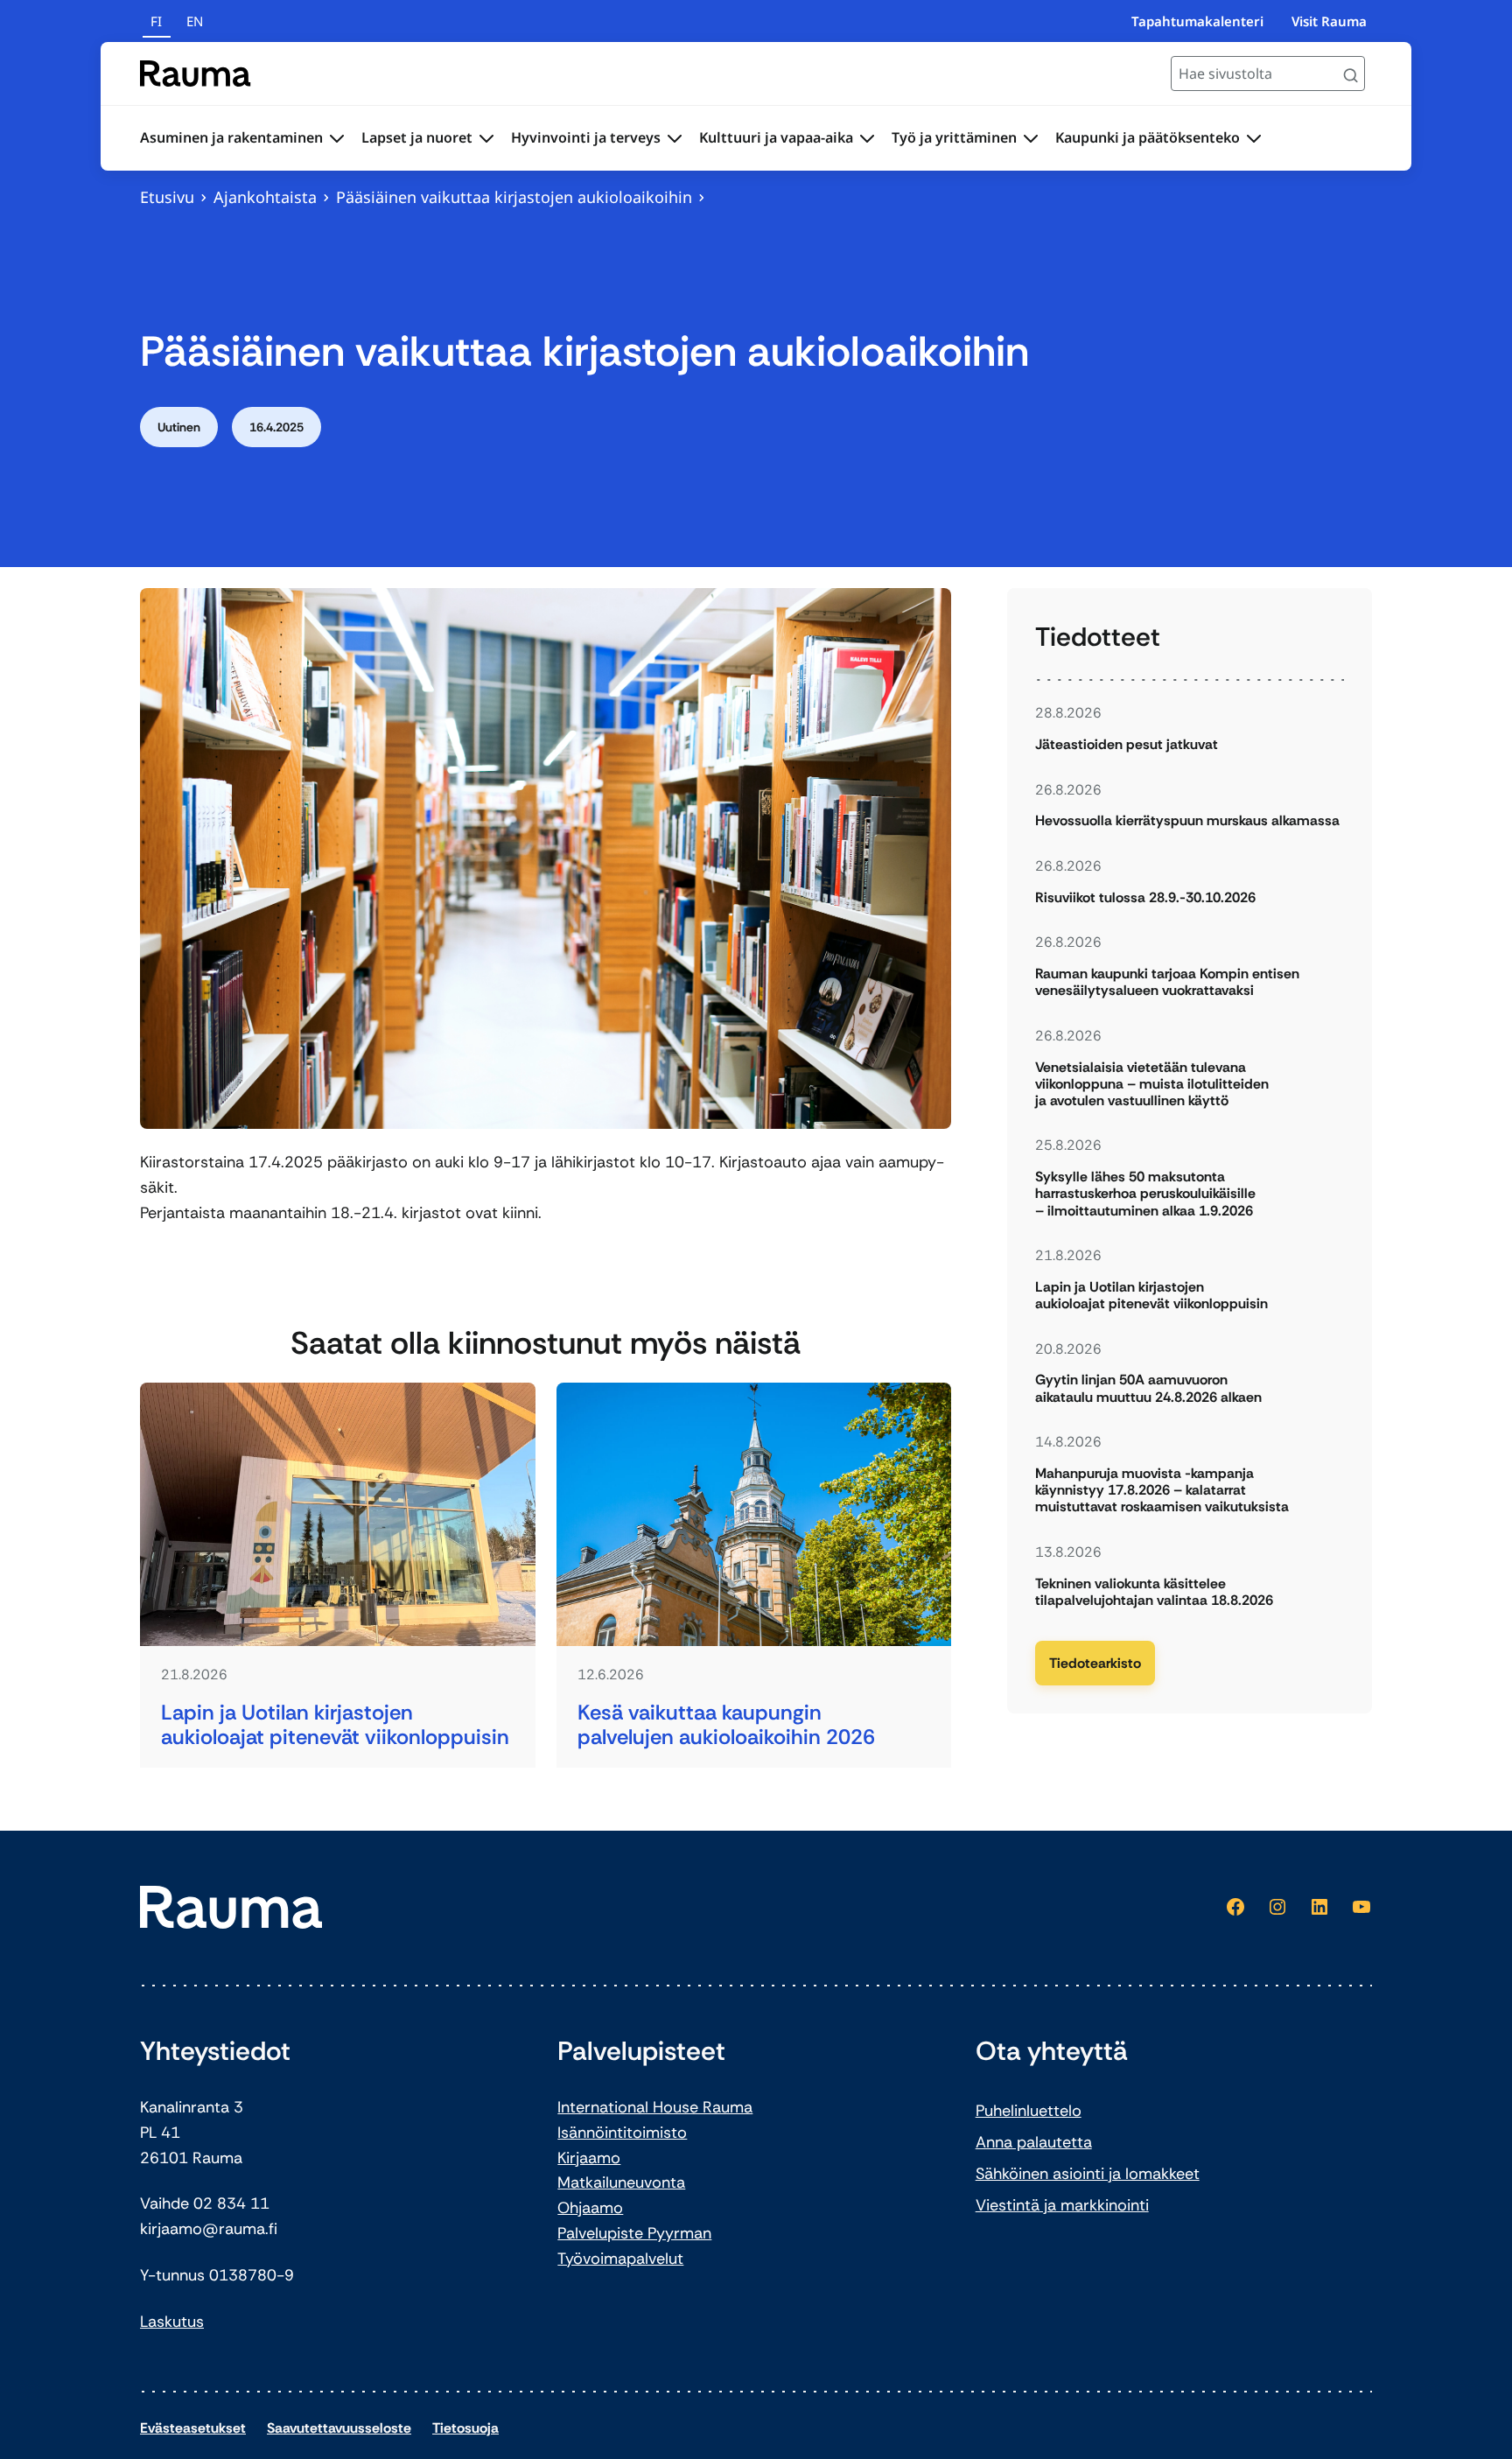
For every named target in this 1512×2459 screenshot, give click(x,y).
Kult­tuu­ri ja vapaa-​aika (776, 137)
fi (156, 21)
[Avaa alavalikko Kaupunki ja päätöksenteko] (1254, 138)
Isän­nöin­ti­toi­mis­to (622, 2133)
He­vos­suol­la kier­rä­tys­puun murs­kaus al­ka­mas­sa (1187, 820)
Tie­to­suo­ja (465, 2428)
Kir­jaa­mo (589, 2158)
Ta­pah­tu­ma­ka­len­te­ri (1197, 21)
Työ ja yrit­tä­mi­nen (954, 137)
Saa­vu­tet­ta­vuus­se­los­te (339, 2428)
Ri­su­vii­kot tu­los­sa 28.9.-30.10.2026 (1145, 897)
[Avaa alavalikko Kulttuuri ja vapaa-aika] (867, 138)
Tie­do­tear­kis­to (1095, 1663)
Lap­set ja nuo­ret (417, 137)
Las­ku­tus (172, 2322)
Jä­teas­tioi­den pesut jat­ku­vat (1127, 744)
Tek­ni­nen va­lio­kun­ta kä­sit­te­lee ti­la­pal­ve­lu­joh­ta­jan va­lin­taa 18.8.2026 (1154, 1592)
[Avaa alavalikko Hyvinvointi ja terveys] (675, 138)
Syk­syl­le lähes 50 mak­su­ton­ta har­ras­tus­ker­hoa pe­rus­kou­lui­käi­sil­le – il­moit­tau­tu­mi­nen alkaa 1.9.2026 (1145, 1194)
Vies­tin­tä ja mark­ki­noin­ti (1062, 2205)
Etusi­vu (167, 197)
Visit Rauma (1329, 21)
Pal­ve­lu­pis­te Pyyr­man (634, 2233)
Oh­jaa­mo (590, 2208)
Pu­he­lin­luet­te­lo (1029, 2111)
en (195, 21)
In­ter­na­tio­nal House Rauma (655, 2107)
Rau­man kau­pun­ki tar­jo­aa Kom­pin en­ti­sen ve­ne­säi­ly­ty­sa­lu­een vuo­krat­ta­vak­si (1167, 982)
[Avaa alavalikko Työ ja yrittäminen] (1031, 138)
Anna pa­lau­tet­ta (1034, 2142)
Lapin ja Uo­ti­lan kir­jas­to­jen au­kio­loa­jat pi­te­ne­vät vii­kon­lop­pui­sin (335, 1726)
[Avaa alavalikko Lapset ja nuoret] (486, 138)
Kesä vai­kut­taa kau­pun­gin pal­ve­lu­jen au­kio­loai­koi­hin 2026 (726, 1726)
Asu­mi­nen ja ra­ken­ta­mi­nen (231, 137)
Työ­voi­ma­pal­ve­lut (620, 2259)
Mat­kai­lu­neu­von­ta (621, 2182)
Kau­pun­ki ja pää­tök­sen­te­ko (1148, 137)
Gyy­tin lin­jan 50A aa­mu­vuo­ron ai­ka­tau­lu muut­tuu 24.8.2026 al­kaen (1148, 1388)
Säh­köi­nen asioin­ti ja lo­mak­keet (1088, 2174)
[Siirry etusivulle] (196, 74)
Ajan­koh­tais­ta (265, 197)
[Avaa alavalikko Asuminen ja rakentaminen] (337, 138)
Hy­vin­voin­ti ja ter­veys (586, 137)
